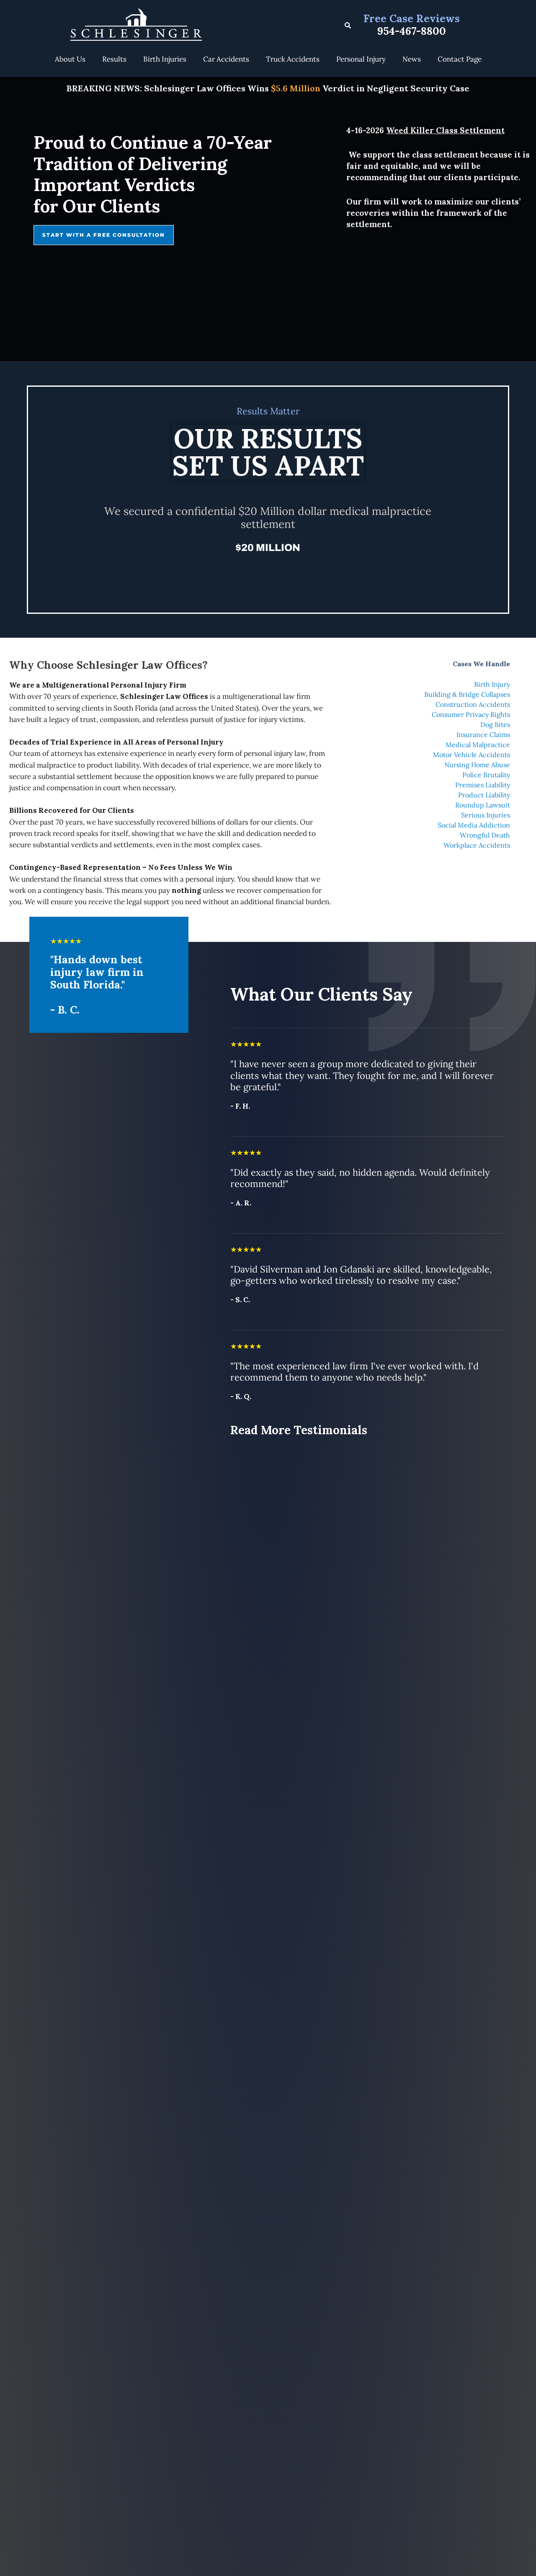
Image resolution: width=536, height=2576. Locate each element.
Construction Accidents (473, 704)
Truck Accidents (293, 59)
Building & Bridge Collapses (467, 694)
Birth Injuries (165, 59)
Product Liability (484, 795)
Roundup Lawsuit (483, 805)
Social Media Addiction (474, 825)
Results (114, 59)
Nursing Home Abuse (477, 765)
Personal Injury (361, 59)
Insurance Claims (483, 735)
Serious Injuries (486, 815)
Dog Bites (495, 724)
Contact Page (460, 59)
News (412, 59)
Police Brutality (486, 775)
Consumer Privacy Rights (471, 714)
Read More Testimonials (299, 1430)
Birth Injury (492, 684)
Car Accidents (226, 59)
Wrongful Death (485, 835)
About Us (70, 59)
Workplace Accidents (477, 845)
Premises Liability (483, 785)
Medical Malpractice (478, 745)
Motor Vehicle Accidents (472, 755)
